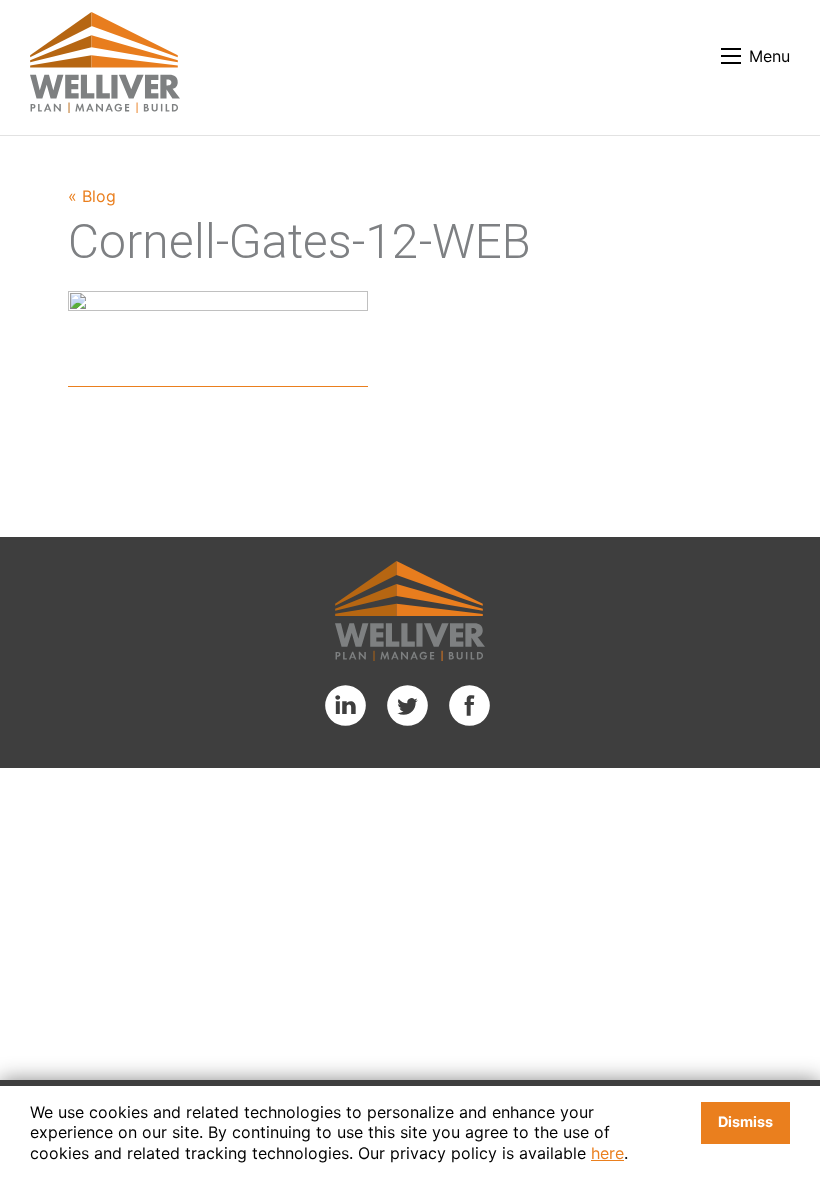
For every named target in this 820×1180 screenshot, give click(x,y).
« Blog (92, 196)
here (607, 1153)
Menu (769, 56)
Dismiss (745, 1121)
